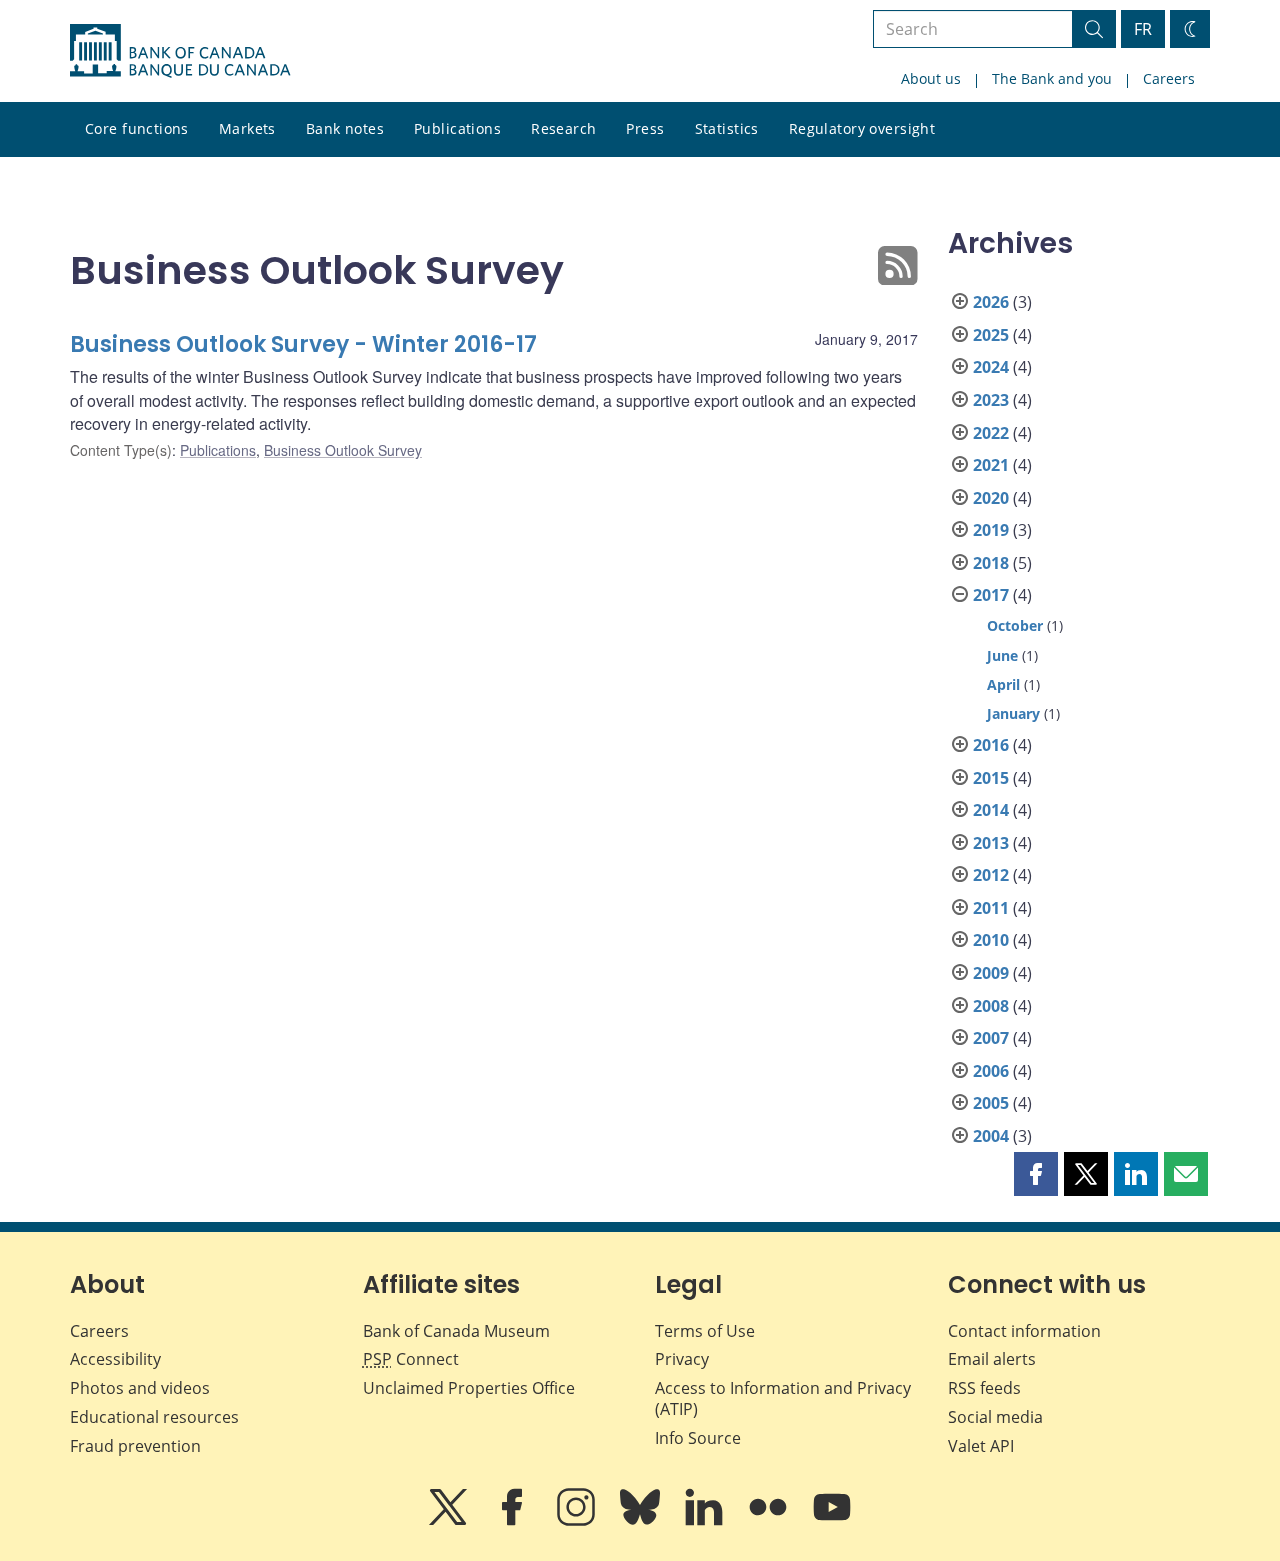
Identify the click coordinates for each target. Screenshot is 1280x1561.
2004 (991, 1136)
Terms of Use (705, 1331)
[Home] (180, 51)
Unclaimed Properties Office (469, 1388)
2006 (991, 1071)
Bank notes (345, 128)
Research (563, 128)
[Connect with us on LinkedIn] (706, 1521)
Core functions (137, 128)
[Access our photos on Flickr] (770, 1521)
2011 (991, 908)
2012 (991, 875)
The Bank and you (1052, 78)
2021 (991, 465)
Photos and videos (140, 1388)
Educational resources (154, 1417)
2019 (991, 530)
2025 (991, 335)
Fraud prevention (135, 1446)
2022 (991, 433)
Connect (411, 1359)
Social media (995, 1417)
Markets (247, 128)
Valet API (981, 1446)
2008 (991, 1006)
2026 (991, 302)
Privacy (682, 1359)
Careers (1169, 78)
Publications (457, 128)
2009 (991, 973)
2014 (991, 810)
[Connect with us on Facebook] (514, 1521)
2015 (991, 778)
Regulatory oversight (862, 128)
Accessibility (115, 1359)
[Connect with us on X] (450, 1521)
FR (1143, 29)
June (1002, 655)
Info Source (698, 1438)
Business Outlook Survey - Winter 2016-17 (303, 344)
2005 (991, 1103)
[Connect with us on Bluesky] (642, 1521)
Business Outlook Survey (343, 450)
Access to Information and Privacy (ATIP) (783, 1398)
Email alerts (992, 1359)
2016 (991, 745)
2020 (991, 498)
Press (645, 128)
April (1003, 684)
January (1013, 713)
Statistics (727, 128)
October (1015, 625)
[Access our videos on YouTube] (832, 1521)
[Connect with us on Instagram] (578, 1521)
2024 (991, 367)
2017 (991, 595)
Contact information (1024, 1331)
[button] (1036, 1174)
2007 (991, 1038)
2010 (991, 940)
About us (931, 78)
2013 (991, 843)
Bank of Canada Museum (456, 1331)
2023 (991, 400)
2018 (991, 563)
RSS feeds (984, 1388)
